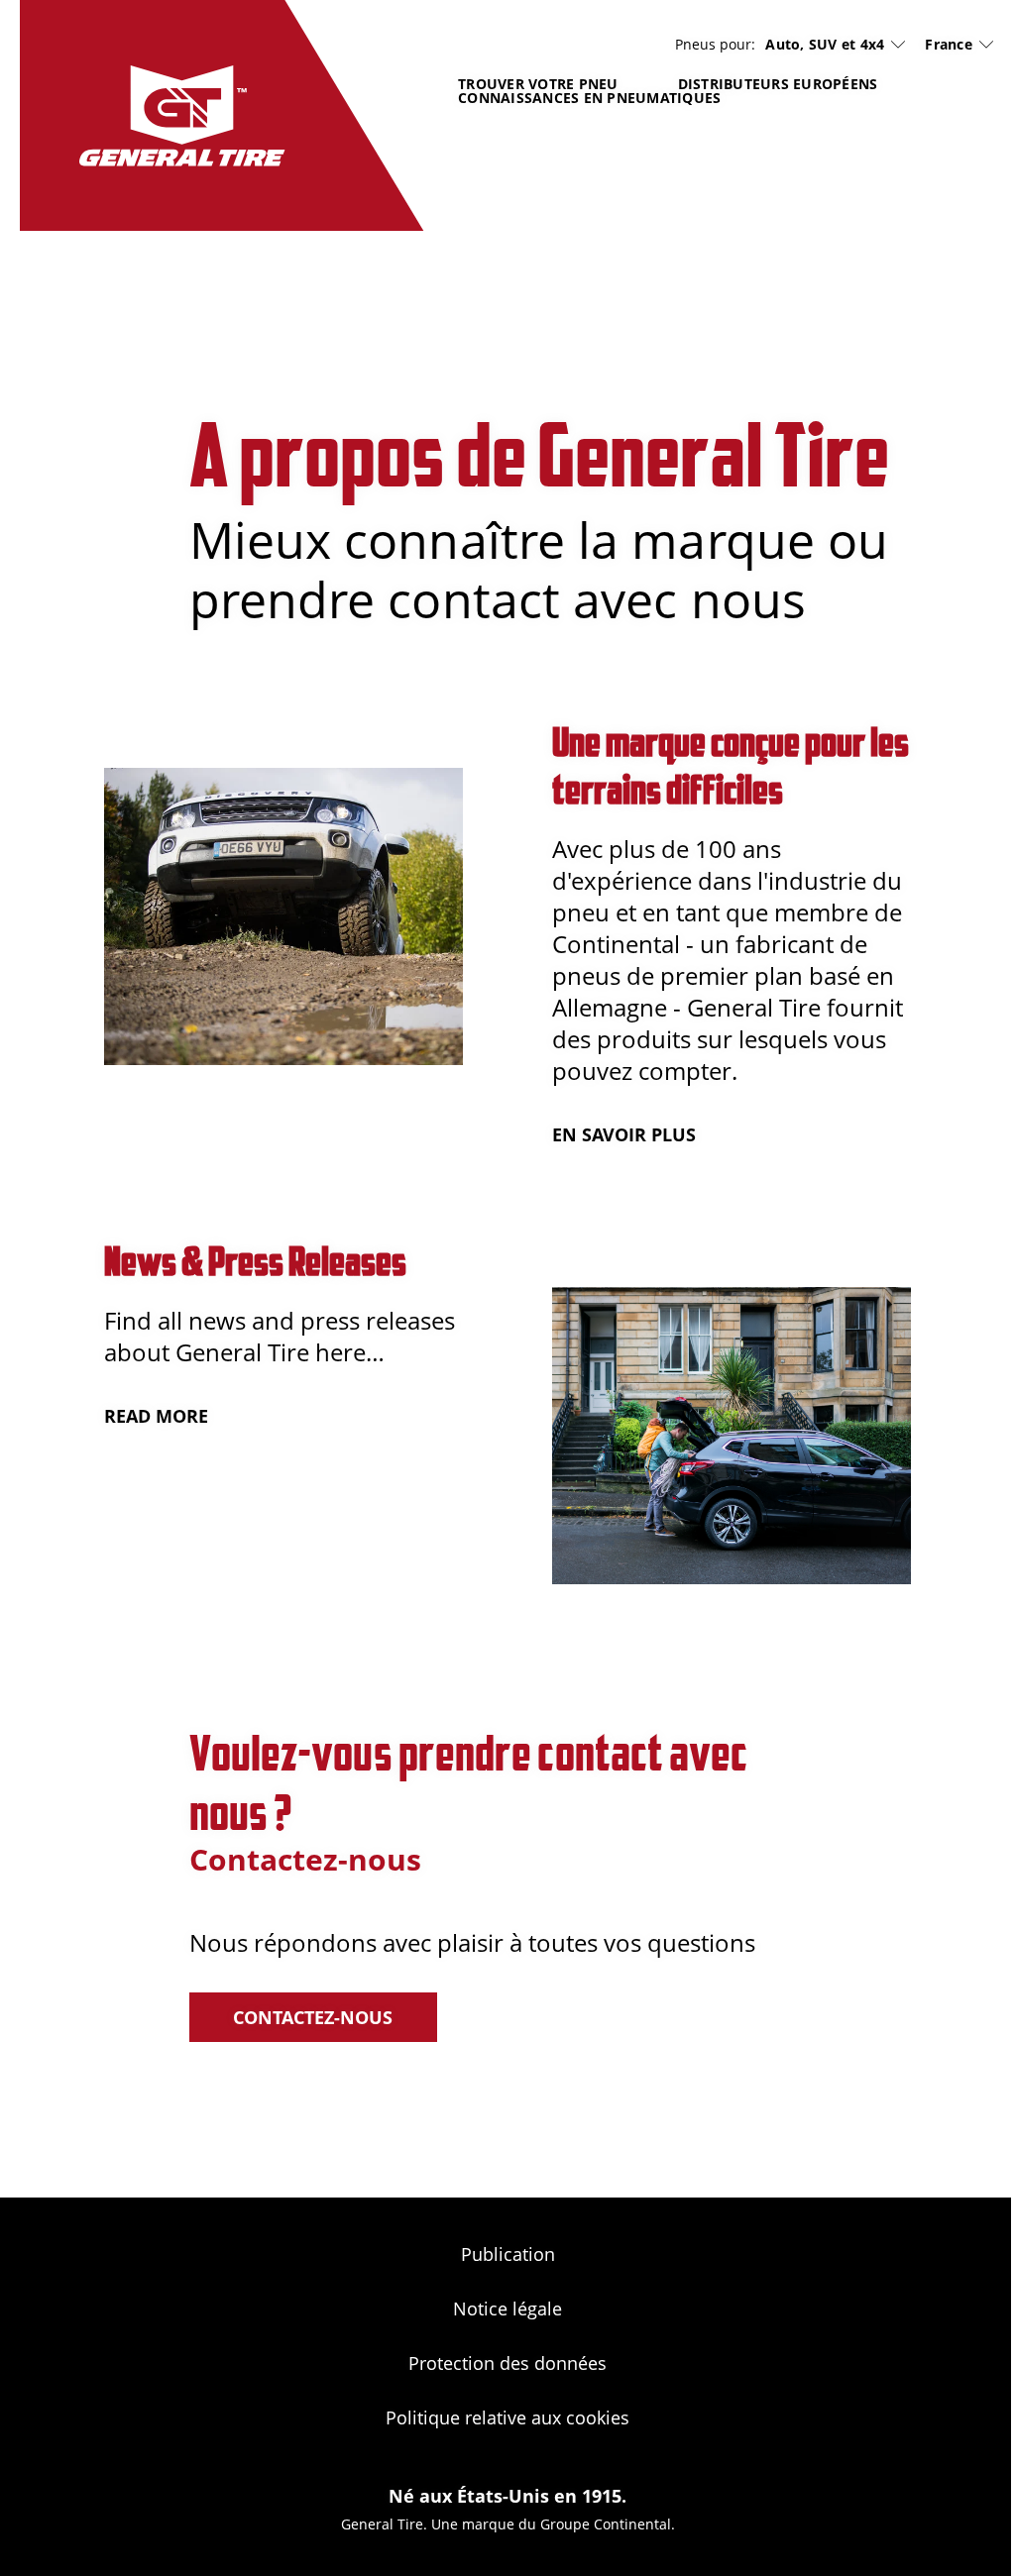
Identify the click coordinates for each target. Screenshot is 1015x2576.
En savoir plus (624, 1134)
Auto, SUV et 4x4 (825, 45)
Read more (156, 1416)
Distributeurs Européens (778, 84)
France (949, 44)
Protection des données (507, 2363)
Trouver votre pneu (538, 84)
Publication (508, 2254)
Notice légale (507, 2308)
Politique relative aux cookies (507, 2417)
